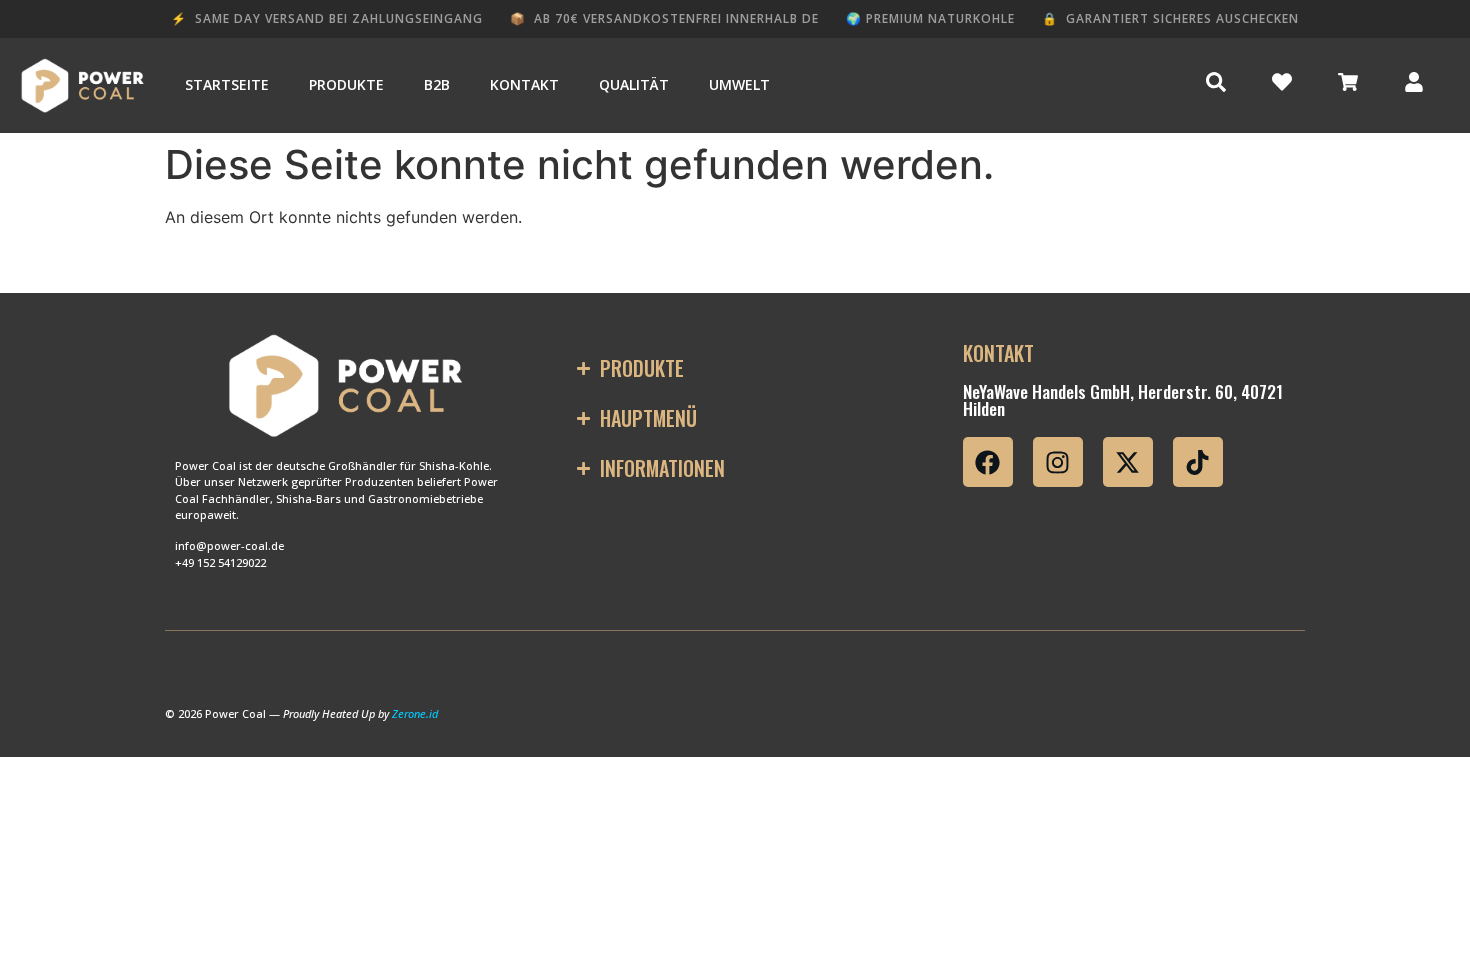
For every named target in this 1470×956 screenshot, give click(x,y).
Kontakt (524, 84)
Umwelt (739, 84)
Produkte (346, 84)
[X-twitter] (1128, 462)
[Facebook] (988, 462)
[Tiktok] (1198, 462)
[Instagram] (1058, 462)
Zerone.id (415, 713)
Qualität (634, 84)
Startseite (227, 84)
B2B (437, 84)
